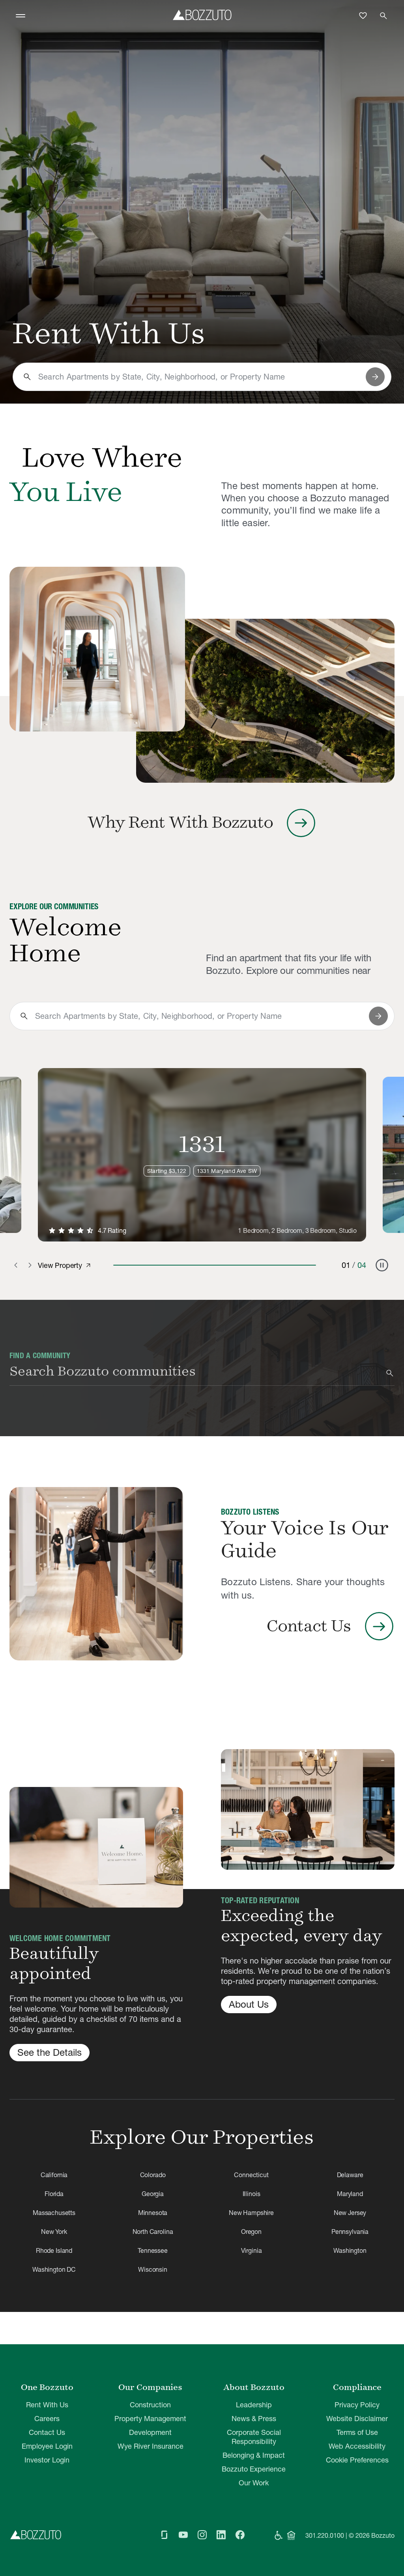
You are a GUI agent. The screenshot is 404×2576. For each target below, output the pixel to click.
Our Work (254, 2483)
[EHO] (291, 2535)
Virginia (252, 2250)
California (54, 2175)
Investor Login (47, 2460)
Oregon (251, 2232)
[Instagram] (202, 2535)
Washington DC (54, 2269)
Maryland (350, 2194)
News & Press (254, 2419)
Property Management (150, 2419)
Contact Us (47, 2432)
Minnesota (153, 2213)
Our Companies (150, 2387)
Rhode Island (54, 2250)
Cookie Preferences (357, 2460)
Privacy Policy (357, 2405)
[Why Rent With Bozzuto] (97, 649)
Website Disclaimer (357, 2419)
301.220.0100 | (326, 2535)
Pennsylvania (350, 2232)
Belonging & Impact (254, 2455)
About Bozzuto (254, 2387)
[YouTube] (183, 2535)
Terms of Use (357, 2432)
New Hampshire (251, 2213)
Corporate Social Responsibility (254, 2437)
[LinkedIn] (221, 2535)
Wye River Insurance (151, 2446)
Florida (54, 2194)
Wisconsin (153, 2269)
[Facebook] (240, 2535)
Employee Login (47, 2446)
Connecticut (251, 2175)
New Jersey (350, 2213)
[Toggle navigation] (21, 16)
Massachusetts (54, 2213)
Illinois (252, 2194)
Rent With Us (47, 2405)
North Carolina (153, 2232)
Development (150, 2432)
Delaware (350, 2175)
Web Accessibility (357, 2446)
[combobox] (199, 377)
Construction (150, 2405)
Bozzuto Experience (254, 2469)
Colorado (153, 2175)
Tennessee (153, 2250)
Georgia (153, 2194)
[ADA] (279, 2535)
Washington (350, 2250)
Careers (47, 2419)
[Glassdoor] (164, 2535)
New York (54, 2232)
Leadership (254, 2405)
